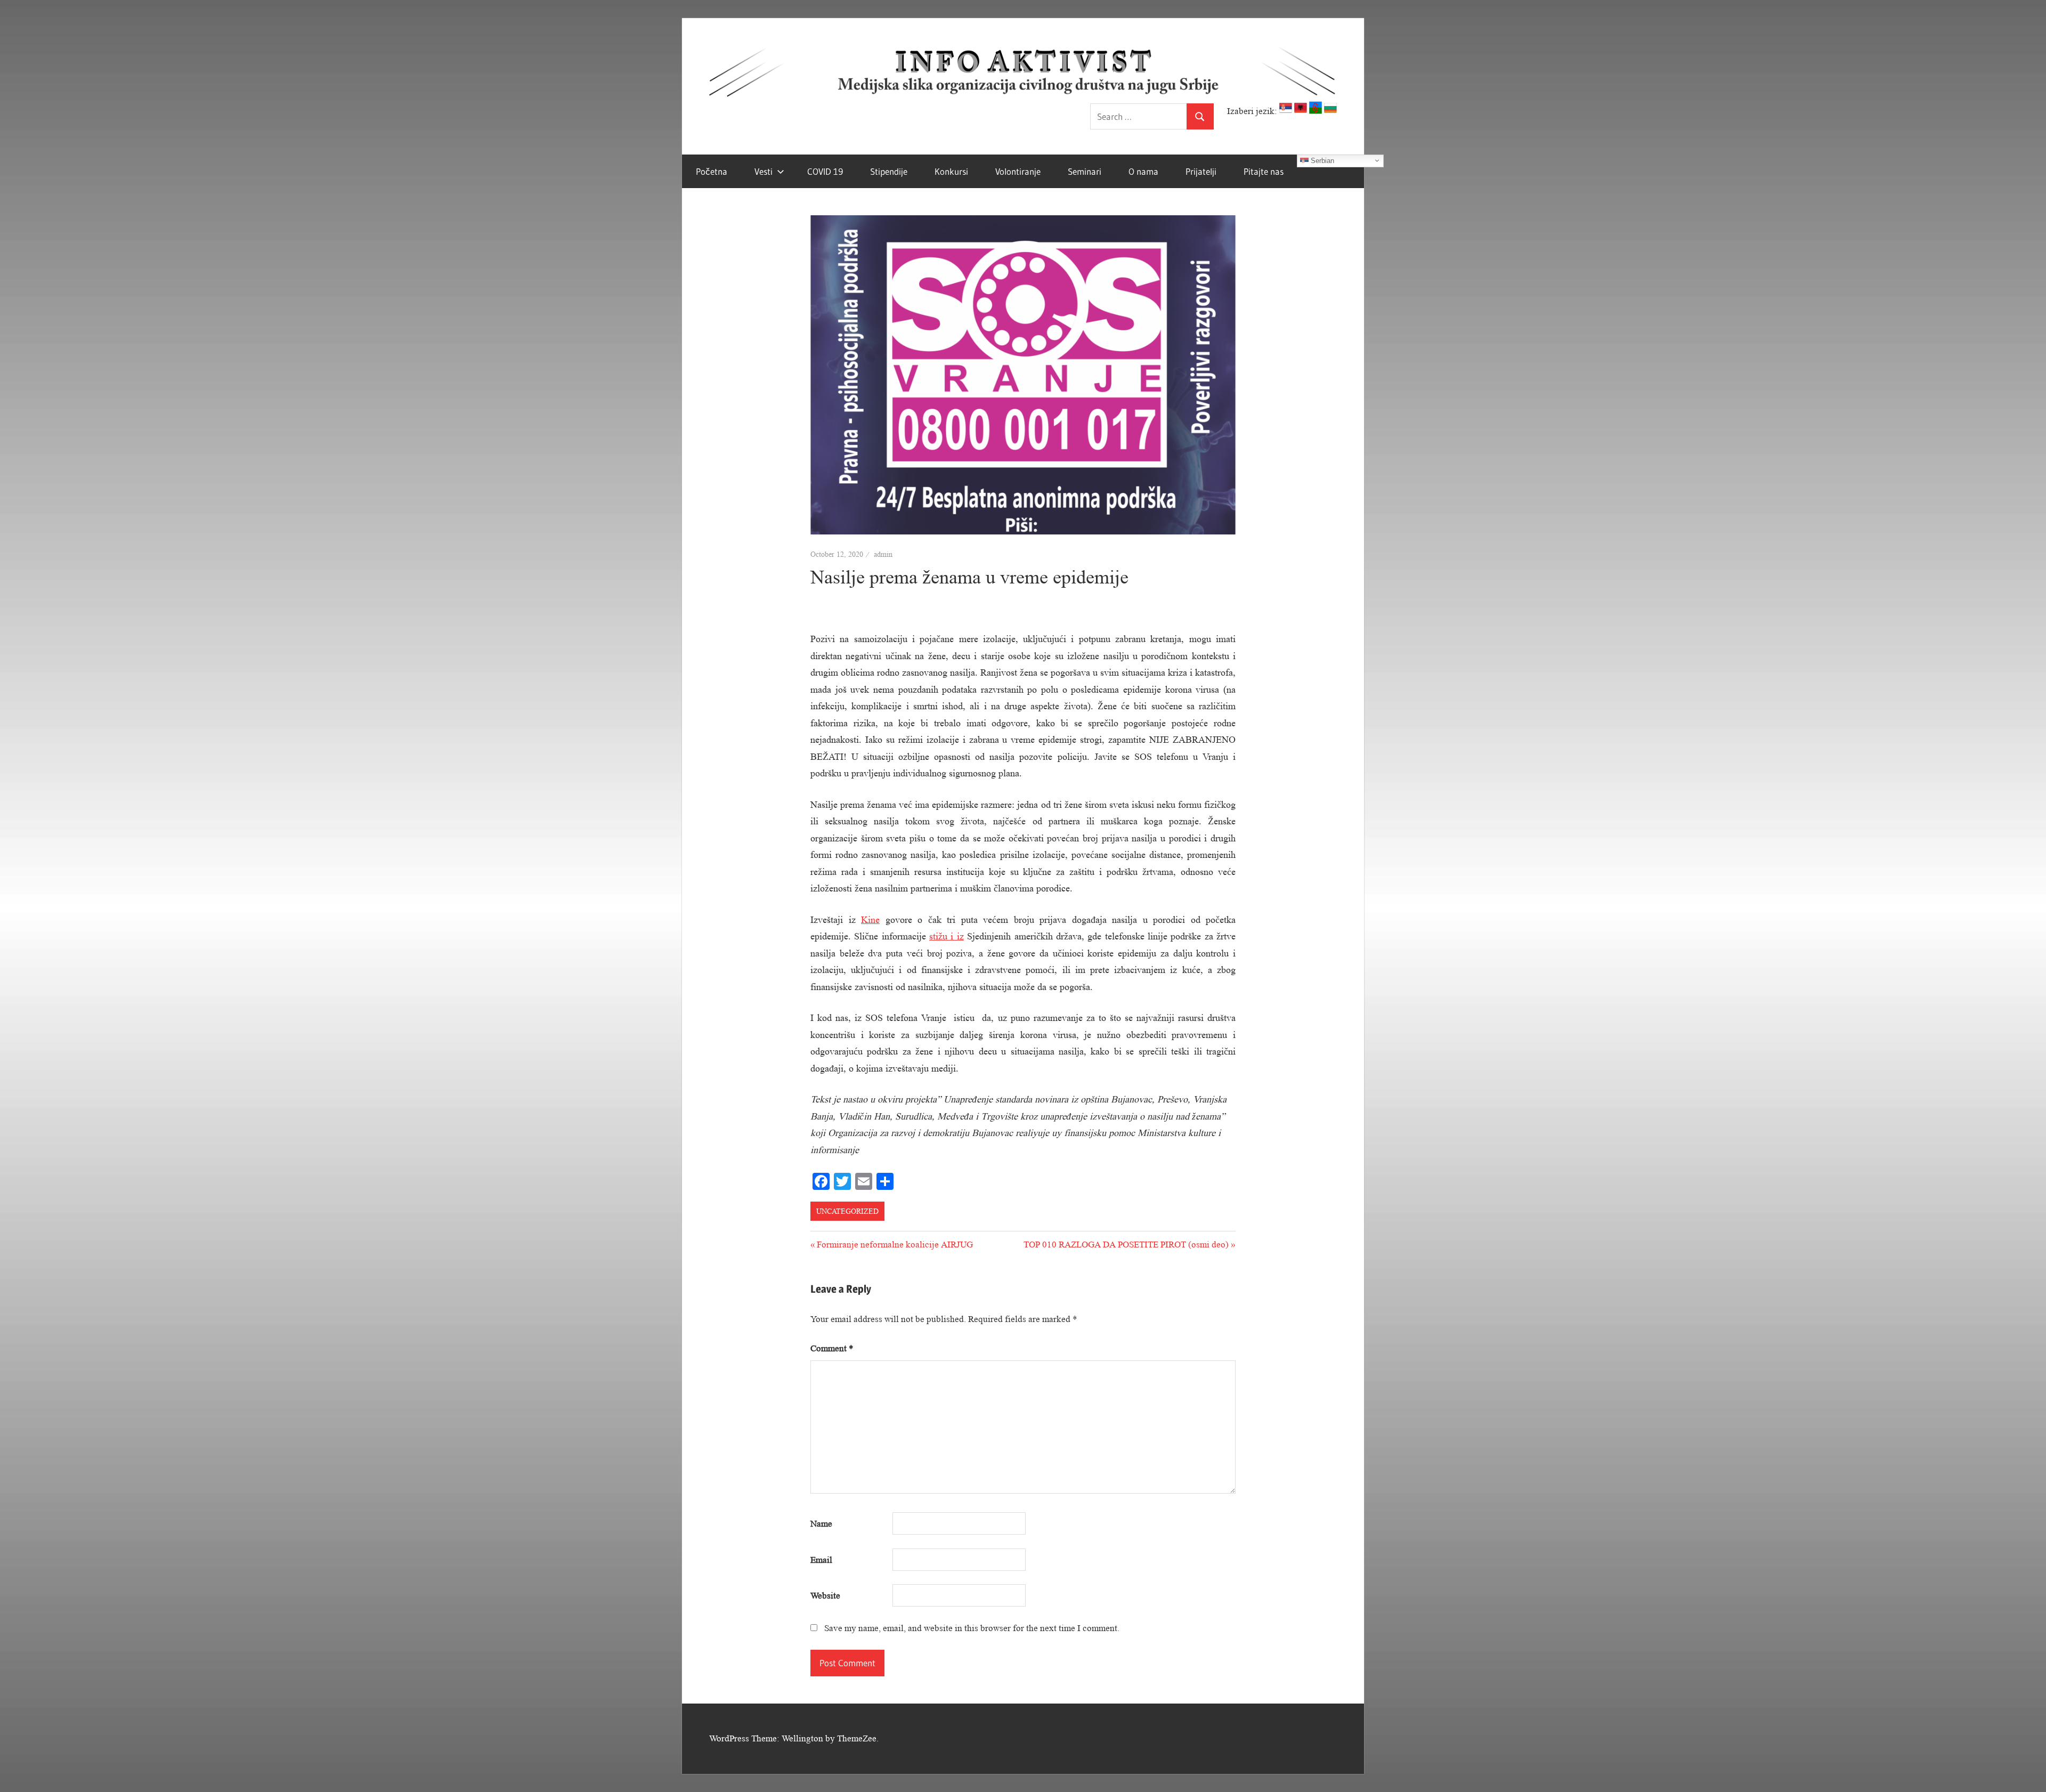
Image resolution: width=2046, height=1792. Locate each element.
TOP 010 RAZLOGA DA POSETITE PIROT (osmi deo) (1126, 1244)
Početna (712, 171)
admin (883, 554)
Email (821, 1560)
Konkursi (951, 171)
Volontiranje (1018, 171)
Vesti (764, 171)
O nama (1143, 171)
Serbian (1321, 160)
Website (825, 1596)
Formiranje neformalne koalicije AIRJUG (895, 1244)
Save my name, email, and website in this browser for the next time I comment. (972, 1628)
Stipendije (889, 171)
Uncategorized (847, 1211)
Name (821, 1524)
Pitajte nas (1264, 171)
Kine (870, 920)
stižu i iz (947, 936)
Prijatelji (1201, 171)
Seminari (1085, 171)
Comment (832, 1348)
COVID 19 (825, 171)
